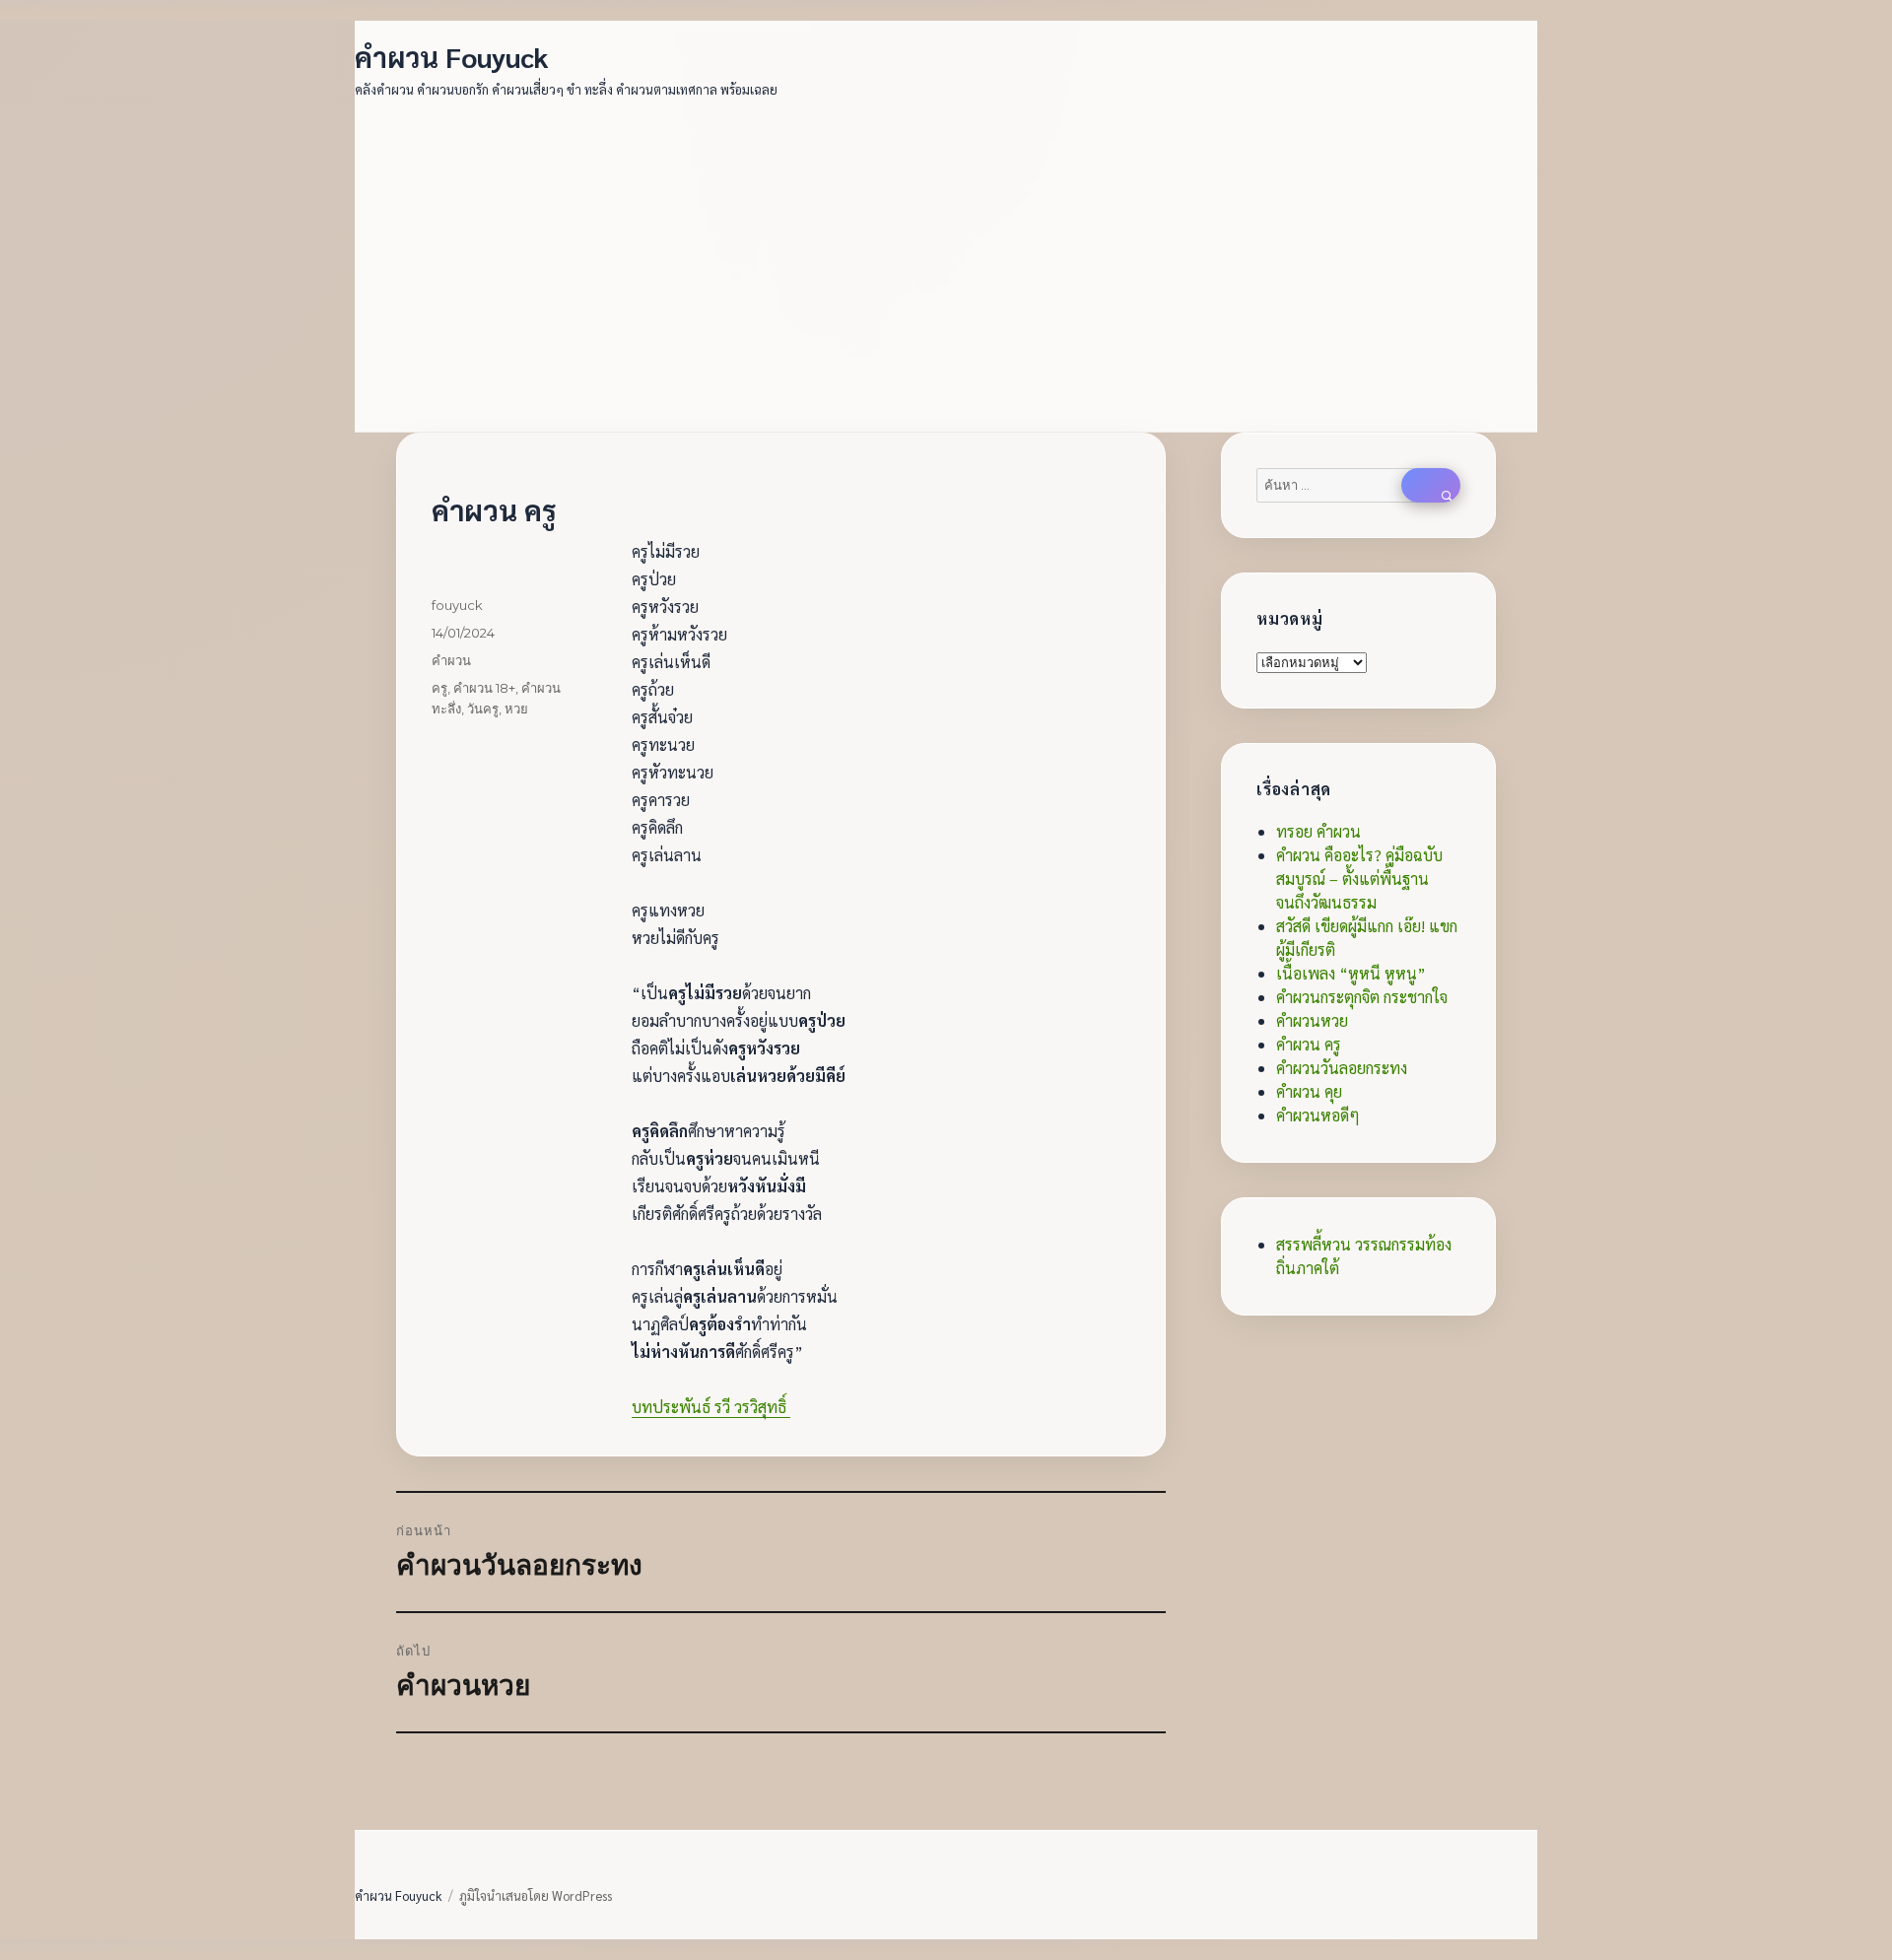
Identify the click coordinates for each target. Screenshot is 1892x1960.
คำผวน (451, 660)
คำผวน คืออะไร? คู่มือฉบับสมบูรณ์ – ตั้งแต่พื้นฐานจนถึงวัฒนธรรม (1359, 879)
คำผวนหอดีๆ (1318, 1115)
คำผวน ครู (1309, 1044)
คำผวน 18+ (484, 688)
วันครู (483, 709)
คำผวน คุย (1309, 1091)
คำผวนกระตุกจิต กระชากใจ (1362, 997)
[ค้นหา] (1431, 485)
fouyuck (457, 605)
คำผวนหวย (1312, 1020)
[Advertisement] (950, 254)
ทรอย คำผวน (1318, 831)
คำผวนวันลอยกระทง (1342, 1068)
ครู (439, 688)
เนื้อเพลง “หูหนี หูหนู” (1351, 973)
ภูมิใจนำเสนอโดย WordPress (536, 1895)
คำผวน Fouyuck (452, 56)
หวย (516, 709)
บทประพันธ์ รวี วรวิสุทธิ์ (711, 1407)
